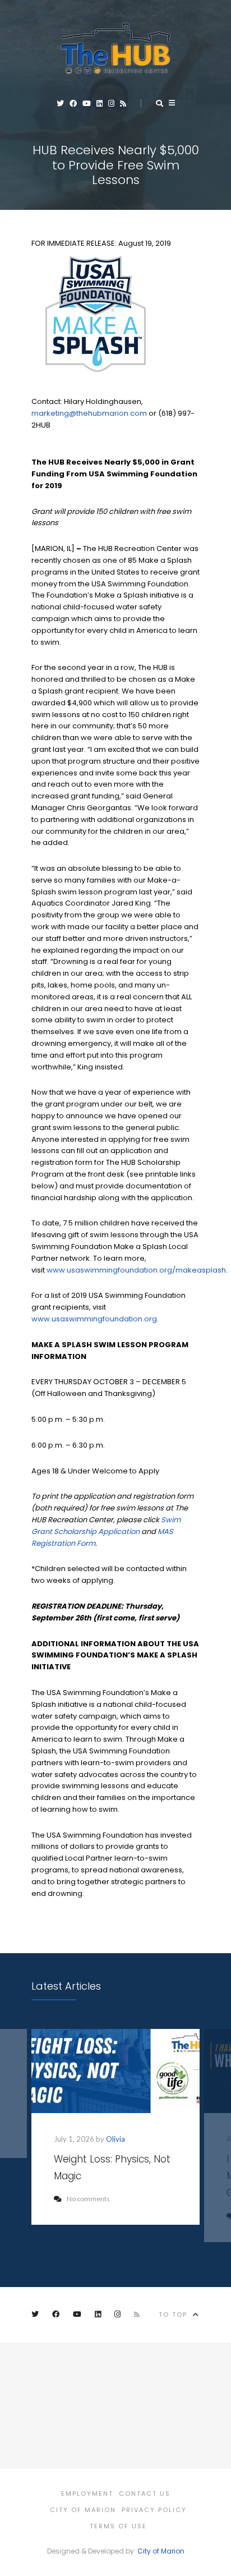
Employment (87, 2494)
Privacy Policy (154, 2510)
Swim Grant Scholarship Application (106, 1526)
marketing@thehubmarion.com (89, 413)
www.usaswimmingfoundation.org (94, 1319)
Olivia (115, 2139)
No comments (88, 2199)
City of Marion (83, 2510)
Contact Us (145, 2494)
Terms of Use (118, 2526)
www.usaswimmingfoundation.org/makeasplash (136, 1270)
